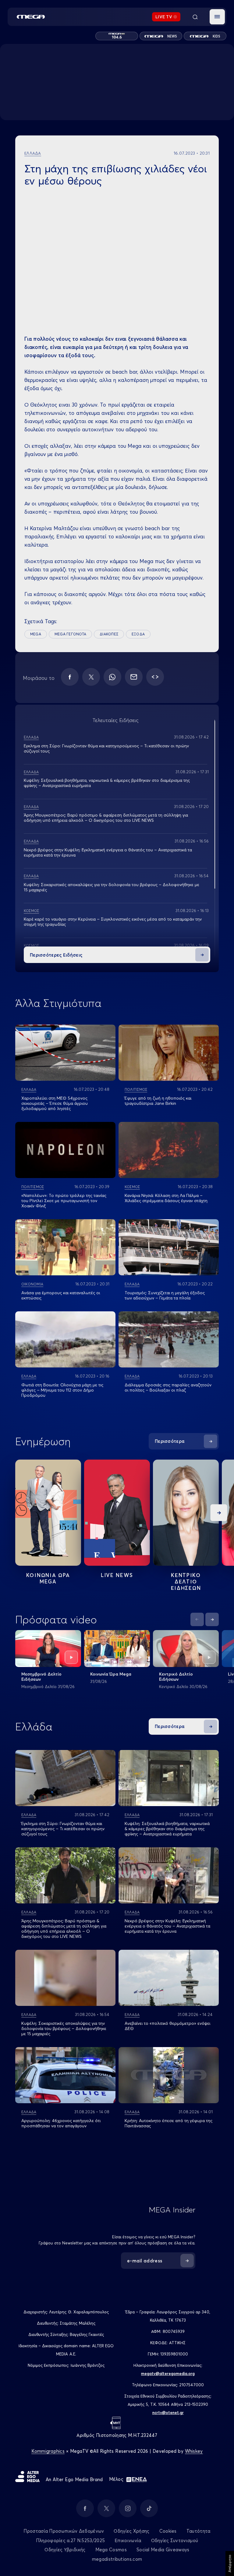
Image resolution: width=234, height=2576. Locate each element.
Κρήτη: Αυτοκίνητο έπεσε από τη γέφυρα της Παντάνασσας (168, 2123)
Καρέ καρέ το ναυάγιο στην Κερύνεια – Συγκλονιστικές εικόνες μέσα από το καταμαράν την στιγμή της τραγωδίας (113, 922)
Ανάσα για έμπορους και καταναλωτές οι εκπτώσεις (61, 1295)
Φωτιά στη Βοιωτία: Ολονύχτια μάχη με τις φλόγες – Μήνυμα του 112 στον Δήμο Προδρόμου (62, 1390)
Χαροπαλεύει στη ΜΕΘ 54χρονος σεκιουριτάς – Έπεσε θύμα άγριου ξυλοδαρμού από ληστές (55, 1103)
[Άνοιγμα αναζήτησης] (195, 17)
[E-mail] (134, 677)
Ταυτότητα (199, 2531)
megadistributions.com (117, 2559)
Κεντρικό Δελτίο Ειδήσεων (176, 1677)
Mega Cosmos (111, 2550)
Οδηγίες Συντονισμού (175, 2540)
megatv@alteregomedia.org (168, 2373)
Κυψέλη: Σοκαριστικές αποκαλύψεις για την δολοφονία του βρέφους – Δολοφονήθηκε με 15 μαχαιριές (112, 887)
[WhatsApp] (112, 677)
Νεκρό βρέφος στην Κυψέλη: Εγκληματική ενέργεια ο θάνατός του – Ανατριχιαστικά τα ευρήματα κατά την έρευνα (108, 852)
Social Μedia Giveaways (163, 2550)
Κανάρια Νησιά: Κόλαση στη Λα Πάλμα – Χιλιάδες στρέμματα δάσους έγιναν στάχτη (166, 1198)
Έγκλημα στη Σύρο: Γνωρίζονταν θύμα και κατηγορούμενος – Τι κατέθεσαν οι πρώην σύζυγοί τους (106, 748)
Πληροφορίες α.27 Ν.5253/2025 (70, 2540)
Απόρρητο (230, 2563)
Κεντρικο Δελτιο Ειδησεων (186, 1581)
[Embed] (155, 677)
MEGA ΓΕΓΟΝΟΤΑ (70, 634)
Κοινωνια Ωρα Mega (48, 1578)
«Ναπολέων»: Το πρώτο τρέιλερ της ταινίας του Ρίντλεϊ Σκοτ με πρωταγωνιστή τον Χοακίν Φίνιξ (64, 1201)
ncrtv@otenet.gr (168, 2413)
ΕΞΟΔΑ (138, 634)
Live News (117, 1575)
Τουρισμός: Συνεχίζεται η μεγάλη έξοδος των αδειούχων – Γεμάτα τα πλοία (165, 1295)
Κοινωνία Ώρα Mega (111, 1674)
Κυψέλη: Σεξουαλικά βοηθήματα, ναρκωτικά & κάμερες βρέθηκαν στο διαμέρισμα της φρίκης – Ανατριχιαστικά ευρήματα (107, 783)
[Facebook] (70, 677)
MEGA (36, 634)
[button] (217, 17)
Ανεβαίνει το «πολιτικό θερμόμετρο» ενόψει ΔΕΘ (167, 2026)
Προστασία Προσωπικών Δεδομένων (64, 2531)
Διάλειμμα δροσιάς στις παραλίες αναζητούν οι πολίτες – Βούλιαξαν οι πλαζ (168, 1387)
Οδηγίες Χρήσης (131, 2531)
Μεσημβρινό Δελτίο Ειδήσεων (41, 1677)
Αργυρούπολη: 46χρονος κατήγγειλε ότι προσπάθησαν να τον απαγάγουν (61, 2123)
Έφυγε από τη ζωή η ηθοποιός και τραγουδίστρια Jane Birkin (158, 1101)
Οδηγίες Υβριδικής (65, 2550)
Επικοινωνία (128, 2540)
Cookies (168, 2531)
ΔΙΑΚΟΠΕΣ (109, 634)
